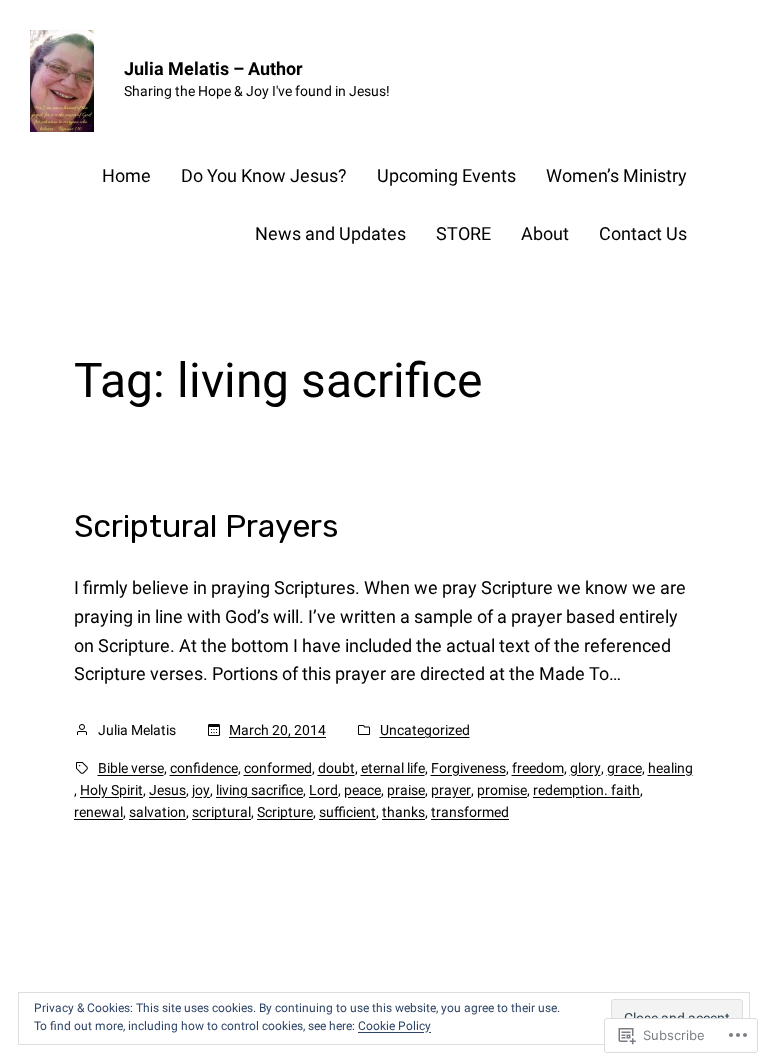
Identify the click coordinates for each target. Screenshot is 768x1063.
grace (624, 768)
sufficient (347, 812)
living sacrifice (259, 790)
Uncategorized (425, 730)
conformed (278, 768)
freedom (538, 768)
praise (406, 790)
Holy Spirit (111, 790)
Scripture (285, 812)
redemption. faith (586, 790)
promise (502, 790)
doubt (336, 768)
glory (585, 768)
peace (362, 790)
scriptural (221, 812)
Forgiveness (468, 768)
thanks (403, 812)
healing (670, 768)
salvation (157, 812)
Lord (323, 790)
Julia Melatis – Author (213, 68)
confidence (204, 768)
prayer (451, 790)
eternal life (393, 768)
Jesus (167, 790)
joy (201, 790)
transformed (470, 812)
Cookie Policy (394, 1026)
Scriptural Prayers (206, 526)
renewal (98, 812)
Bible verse (131, 768)
